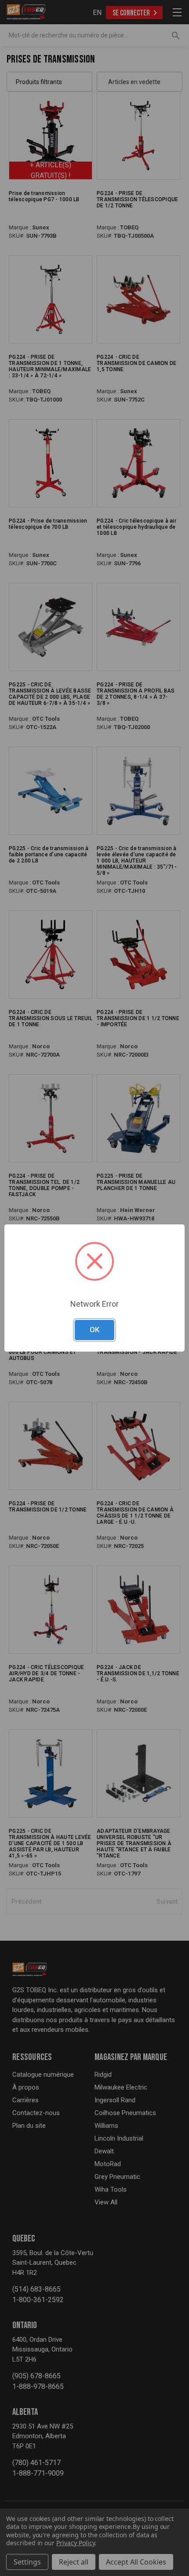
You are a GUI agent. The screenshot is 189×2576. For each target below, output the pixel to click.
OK (94, 1330)
